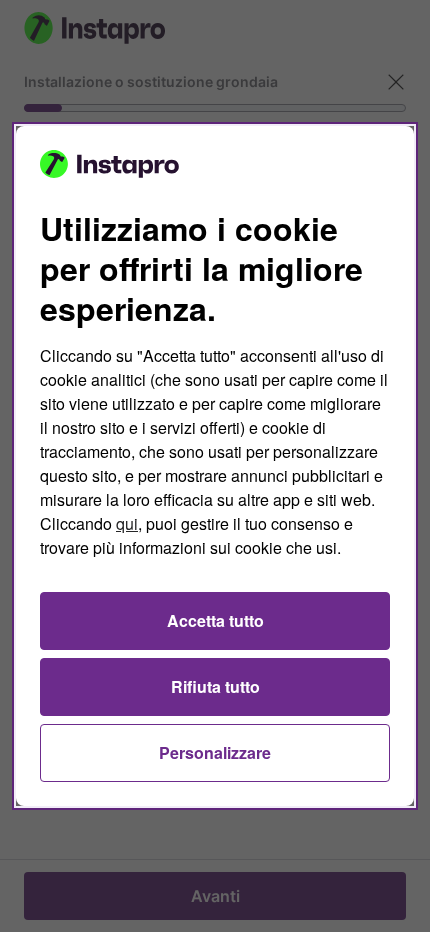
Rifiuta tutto (215, 686)
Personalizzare (215, 752)
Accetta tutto (215, 620)
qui (127, 523)
